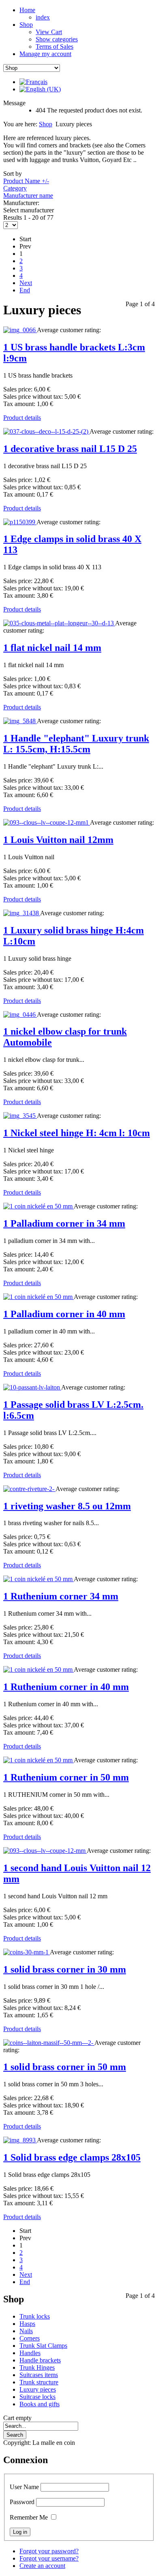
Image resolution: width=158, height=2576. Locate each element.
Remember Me (29, 2517)
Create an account (42, 2566)
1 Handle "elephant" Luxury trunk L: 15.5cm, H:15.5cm (76, 744)
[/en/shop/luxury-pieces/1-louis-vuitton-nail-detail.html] (47, 822)
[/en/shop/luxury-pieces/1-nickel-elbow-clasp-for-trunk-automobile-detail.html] (20, 1015)
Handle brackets (40, 2360)
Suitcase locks (37, 2397)
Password (22, 2502)
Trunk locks (35, 2316)
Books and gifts (39, 2404)
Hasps (27, 2324)
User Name (24, 2487)
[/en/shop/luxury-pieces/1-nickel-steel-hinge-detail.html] (20, 1116)
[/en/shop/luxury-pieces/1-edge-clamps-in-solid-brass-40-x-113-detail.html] (20, 522)
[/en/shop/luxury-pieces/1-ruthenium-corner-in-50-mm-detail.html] (38, 1760)
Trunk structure (39, 2382)
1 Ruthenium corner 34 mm (61, 1596)
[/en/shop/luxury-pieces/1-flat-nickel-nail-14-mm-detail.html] (59, 623)
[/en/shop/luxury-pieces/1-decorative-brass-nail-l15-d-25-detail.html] (46, 431)
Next (26, 283)
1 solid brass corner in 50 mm (65, 2067)
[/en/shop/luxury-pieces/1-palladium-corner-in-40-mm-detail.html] (38, 1297)
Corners (30, 2338)
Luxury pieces (38, 2389)
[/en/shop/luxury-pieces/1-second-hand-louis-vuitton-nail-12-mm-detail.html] (45, 1851)
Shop (46, 124)
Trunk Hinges (37, 2367)
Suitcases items (39, 2375)
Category (15, 188)
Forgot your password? (49, 2551)
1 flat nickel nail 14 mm (52, 648)
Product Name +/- (26, 181)
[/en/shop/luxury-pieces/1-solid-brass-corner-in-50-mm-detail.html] (49, 2043)
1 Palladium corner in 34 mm (64, 1223)
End (25, 290)
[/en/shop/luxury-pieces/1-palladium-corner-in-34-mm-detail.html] (38, 1206)
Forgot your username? (49, 2558)
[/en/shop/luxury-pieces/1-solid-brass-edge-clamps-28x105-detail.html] (20, 2140)
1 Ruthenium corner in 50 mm (66, 1777)
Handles (30, 2353)
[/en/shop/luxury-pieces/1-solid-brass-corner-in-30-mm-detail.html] (27, 1952)
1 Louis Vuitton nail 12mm (58, 840)
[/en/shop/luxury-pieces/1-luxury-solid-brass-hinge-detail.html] (22, 913)
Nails (26, 2331)
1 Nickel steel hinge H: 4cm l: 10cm (77, 1133)
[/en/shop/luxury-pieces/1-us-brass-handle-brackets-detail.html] (20, 330)
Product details (22, 418)
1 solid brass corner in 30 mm (65, 1969)
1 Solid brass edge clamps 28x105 (72, 2157)
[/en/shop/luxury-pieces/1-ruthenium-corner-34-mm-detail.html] (38, 1579)
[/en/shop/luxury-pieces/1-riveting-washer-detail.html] (29, 1489)
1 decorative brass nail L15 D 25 (70, 449)
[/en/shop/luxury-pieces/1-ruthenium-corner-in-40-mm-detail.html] (38, 1669)
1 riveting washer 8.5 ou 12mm (67, 1506)
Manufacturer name (28, 196)
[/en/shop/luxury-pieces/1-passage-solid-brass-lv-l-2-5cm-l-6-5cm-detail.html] (32, 1387)
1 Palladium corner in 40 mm (64, 1314)
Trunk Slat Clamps (43, 2346)
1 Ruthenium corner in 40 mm (66, 1687)
